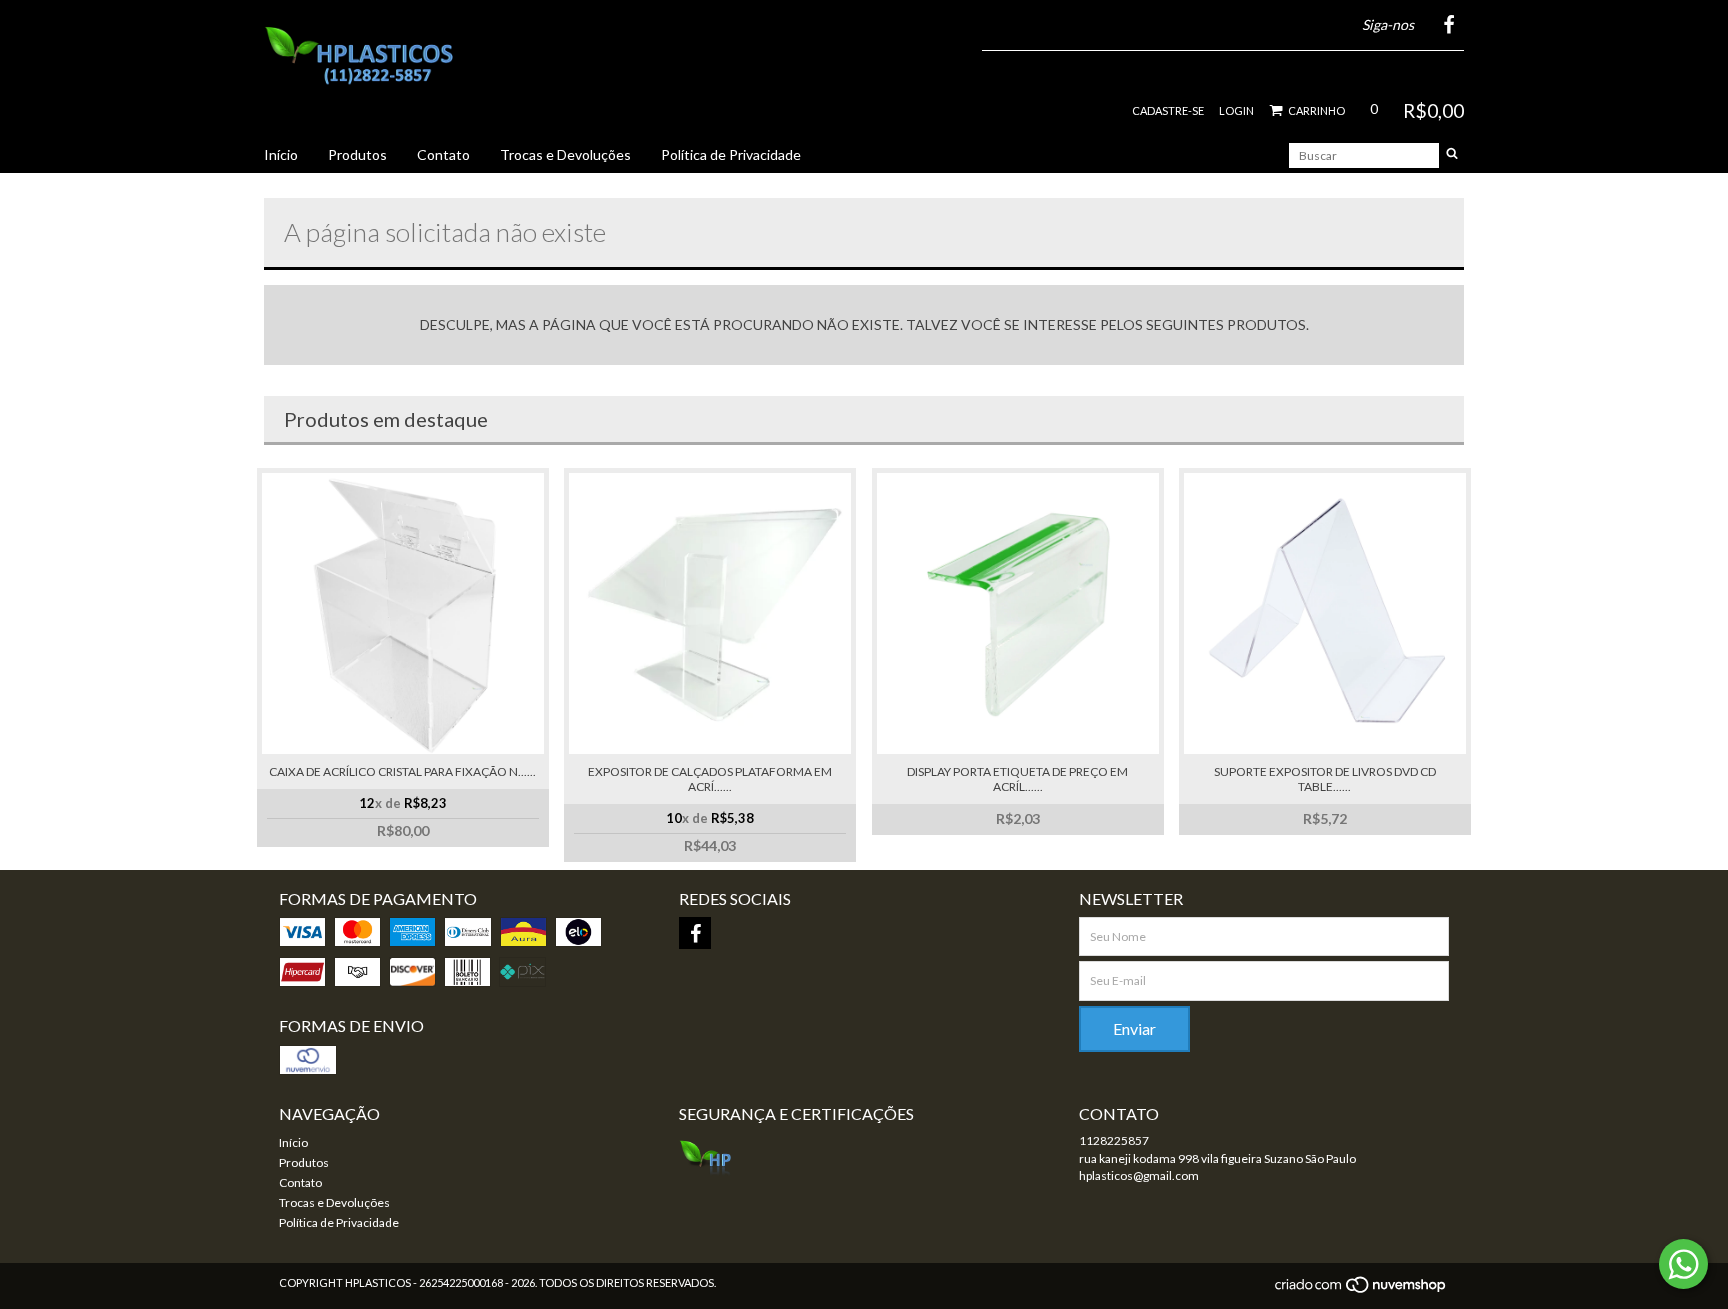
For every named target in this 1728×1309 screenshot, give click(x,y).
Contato (443, 154)
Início (281, 154)
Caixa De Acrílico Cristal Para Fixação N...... (402, 771)
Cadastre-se (1168, 110)
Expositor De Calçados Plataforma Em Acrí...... (710, 779)
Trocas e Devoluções (565, 154)
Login (1236, 110)
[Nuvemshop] (1361, 1290)
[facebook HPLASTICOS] (695, 933)
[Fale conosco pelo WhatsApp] (1683, 1264)
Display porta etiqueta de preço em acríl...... (1017, 779)
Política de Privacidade (731, 154)
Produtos (357, 154)
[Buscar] (1452, 155)
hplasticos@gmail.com (1139, 1175)
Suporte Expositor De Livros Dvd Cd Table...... (1325, 779)
